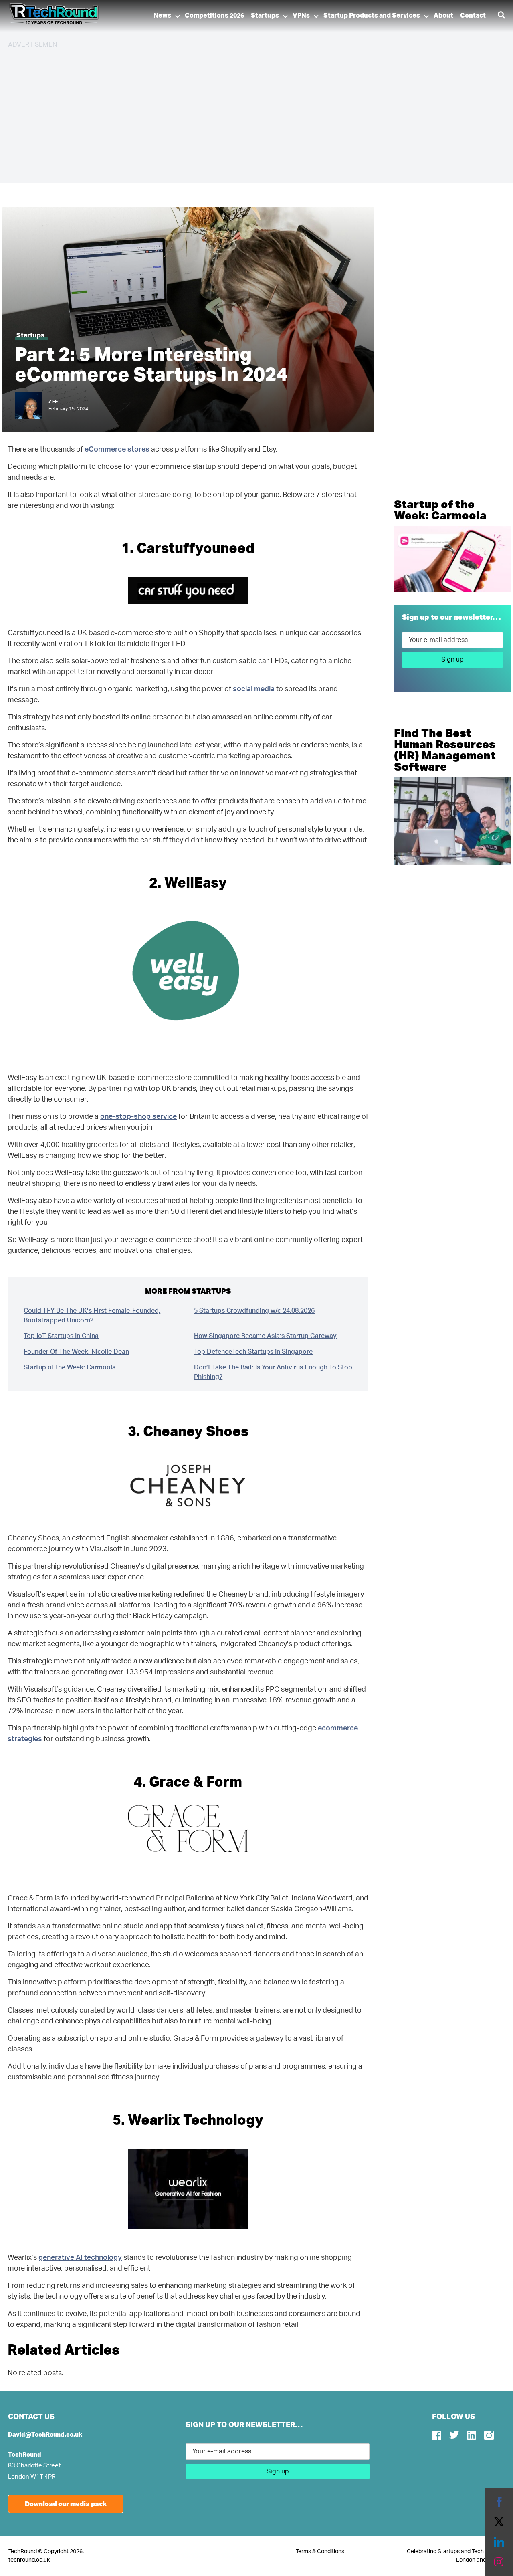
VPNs (301, 16)
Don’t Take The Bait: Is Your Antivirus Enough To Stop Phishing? (273, 1372)
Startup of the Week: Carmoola (70, 1367)
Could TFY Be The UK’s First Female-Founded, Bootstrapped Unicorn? (92, 1316)
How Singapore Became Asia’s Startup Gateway (265, 1336)
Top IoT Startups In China (61, 1336)
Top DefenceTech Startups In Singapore (253, 1352)
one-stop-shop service (138, 1117)
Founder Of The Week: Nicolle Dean (76, 1352)
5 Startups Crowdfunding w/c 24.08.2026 (254, 1311)
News (162, 16)
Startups (265, 16)
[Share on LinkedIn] (499, 2542)
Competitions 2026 (214, 16)
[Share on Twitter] (499, 2522)
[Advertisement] (248, 112)
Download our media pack (66, 2504)
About (443, 16)
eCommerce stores (117, 450)
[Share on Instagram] (499, 2562)
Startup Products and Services (372, 16)
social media (254, 689)
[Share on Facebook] (499, 2502)
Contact (473, 16)
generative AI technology (80, 2258)
